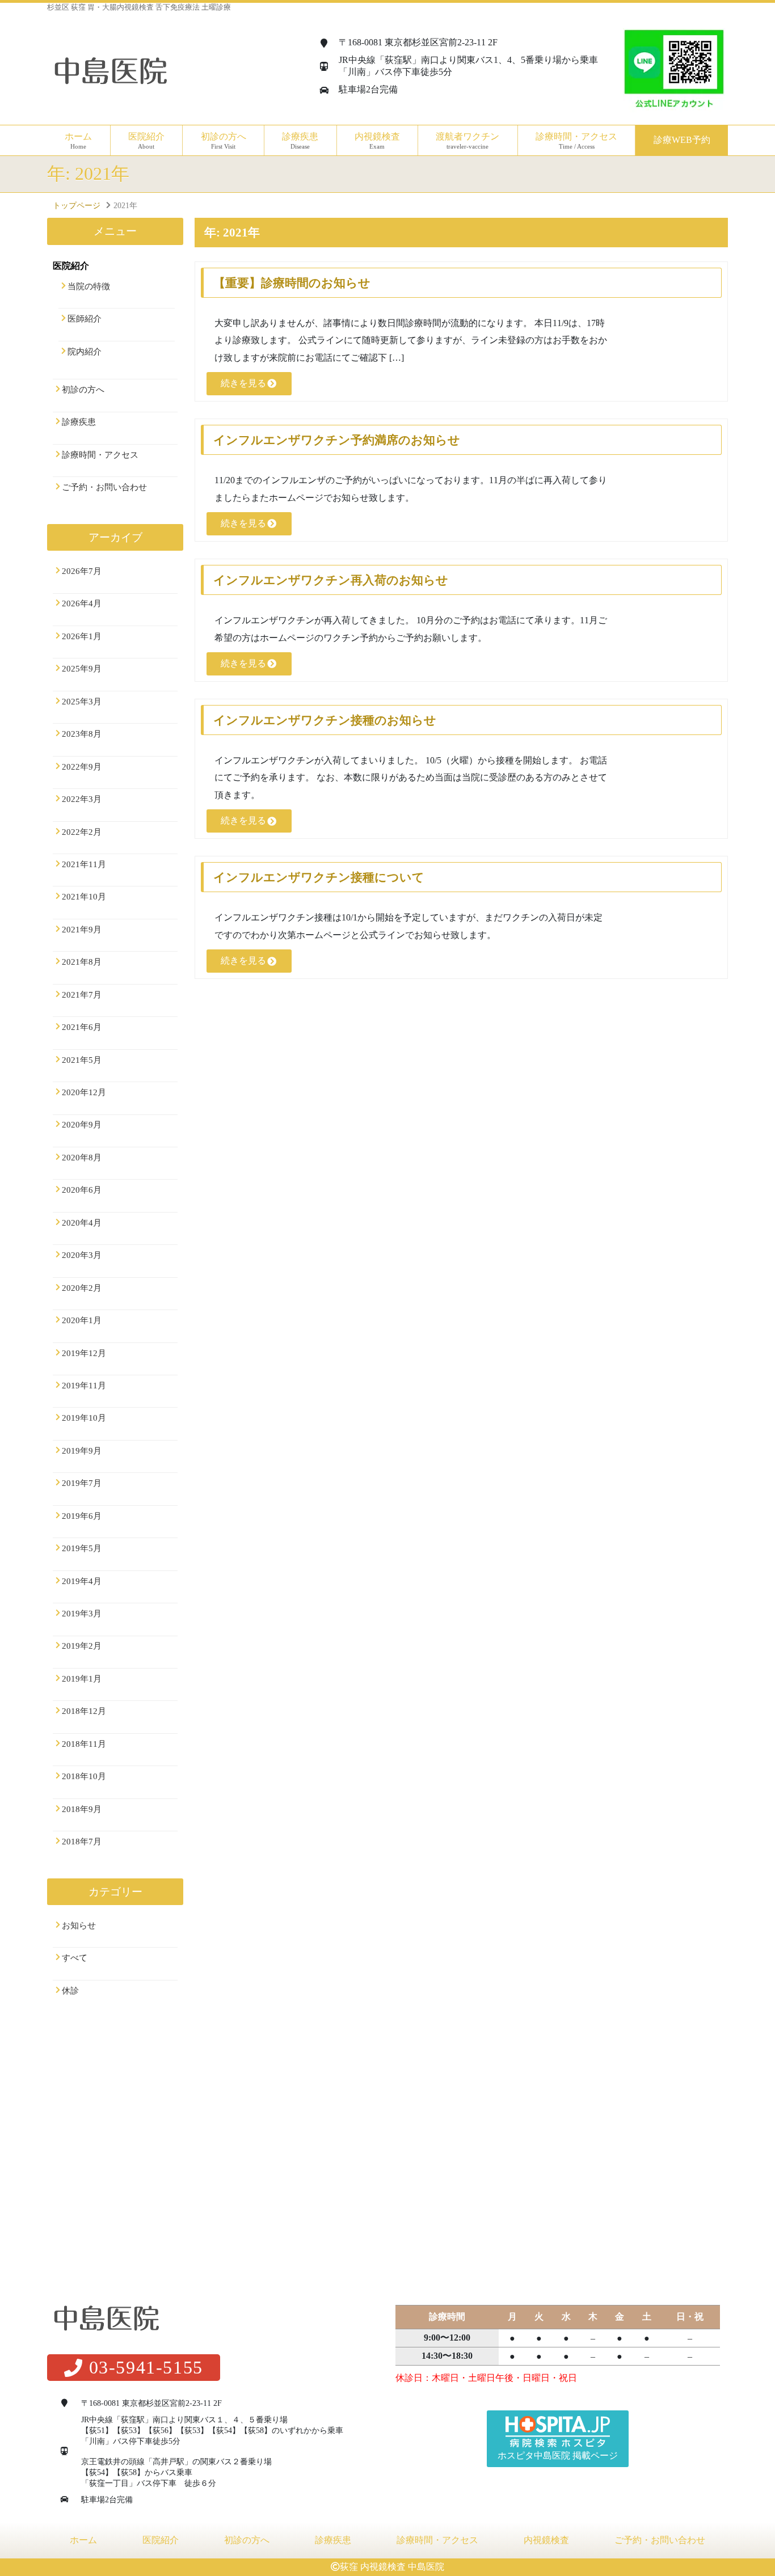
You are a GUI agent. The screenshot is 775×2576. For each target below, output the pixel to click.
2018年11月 (84, 1744)
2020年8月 (82, 1158)
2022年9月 (82, 767)
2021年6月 (82, 1027)
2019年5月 (82, 1548)
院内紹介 (85, 352)
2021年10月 (84, 897)
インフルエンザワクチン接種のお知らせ (325, 720)
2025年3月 (82, 702)
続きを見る (243, 383)
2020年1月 (82, 1320)
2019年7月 (82, 1483)
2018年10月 (84, 1776)
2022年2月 (82, 832)
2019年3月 (82, 1614)
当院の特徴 (89, 286)
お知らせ (79, 1925)
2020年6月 (82, 1190)
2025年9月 (82, 669)
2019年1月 (82, 1679)
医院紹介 (161, 2540)
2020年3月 (82, 1255)
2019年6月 (82, 1516)
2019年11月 (84, 1386)
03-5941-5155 (146, 2367)
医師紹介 (85, 319)
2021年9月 (82, 930)
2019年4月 (82, 1581)
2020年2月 (82, 1288)
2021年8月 (82, 962)
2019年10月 (84, 1418)
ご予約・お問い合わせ (104, 487)
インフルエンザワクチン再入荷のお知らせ (331, 580)
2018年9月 (82, 1809)
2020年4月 (82, 1223)
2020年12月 (84, 1092)
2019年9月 (82, 1451)
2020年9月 (82, 1125)
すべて (75, 1958)
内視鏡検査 (546, 2540)
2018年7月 (82, 1842)
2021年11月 (84, 864)
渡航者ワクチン (467, 141)
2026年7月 (82, 571)
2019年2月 (82, 1646)
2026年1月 (82, 636)
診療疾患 (79, 422)
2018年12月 (84, 1711)
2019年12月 (84, 1353)
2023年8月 (82, 734)
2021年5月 (82, 1060)
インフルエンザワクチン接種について (319, 877)
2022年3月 (82, 799)
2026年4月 (82, 603)
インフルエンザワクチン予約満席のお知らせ (337, 440)
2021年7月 (82, 995)
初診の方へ (224, 141)
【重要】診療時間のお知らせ (292, 283)
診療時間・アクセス (576, 141)
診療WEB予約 (682, 140)
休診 (70, 1991)
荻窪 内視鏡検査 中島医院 (392, 2567)
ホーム (78, 141)
